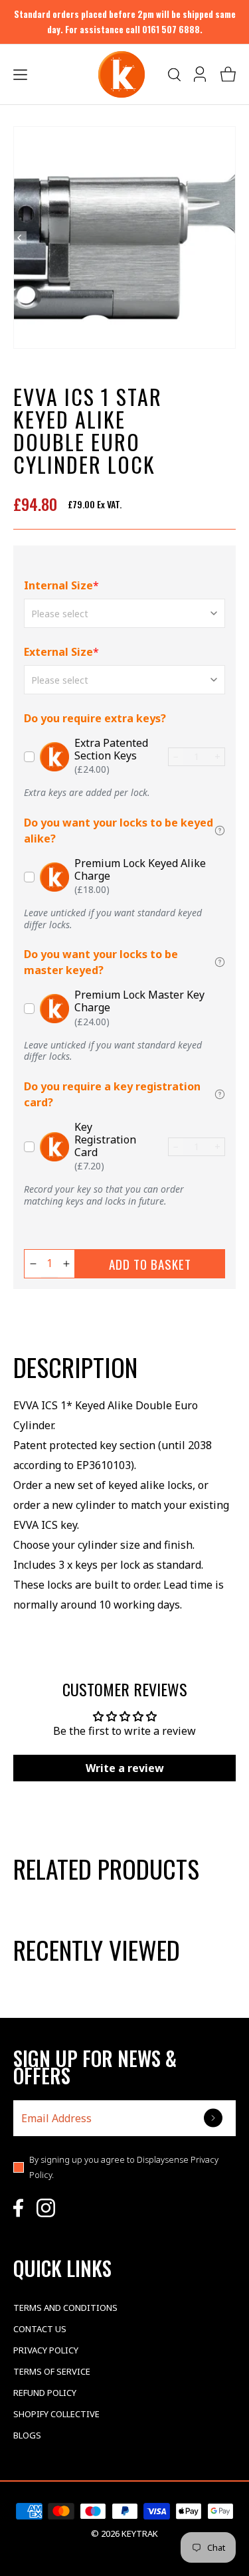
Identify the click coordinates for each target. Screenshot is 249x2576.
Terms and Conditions (65, 2308)
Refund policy (45, 2393)
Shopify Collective (56, 2414)
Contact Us (40, 2329)
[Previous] (20, 238)
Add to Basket (150, 1264)
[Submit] (214, 2118)
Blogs (27, 2435)
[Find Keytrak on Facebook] (18, 2208)
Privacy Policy (46, 2350)
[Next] (229, 238)
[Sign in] (201, 74)
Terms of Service (52, 2371)
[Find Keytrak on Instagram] (46, 2208)
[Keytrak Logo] (122, 74)
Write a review (125, 1768)
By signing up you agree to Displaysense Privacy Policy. (124, 2167)
